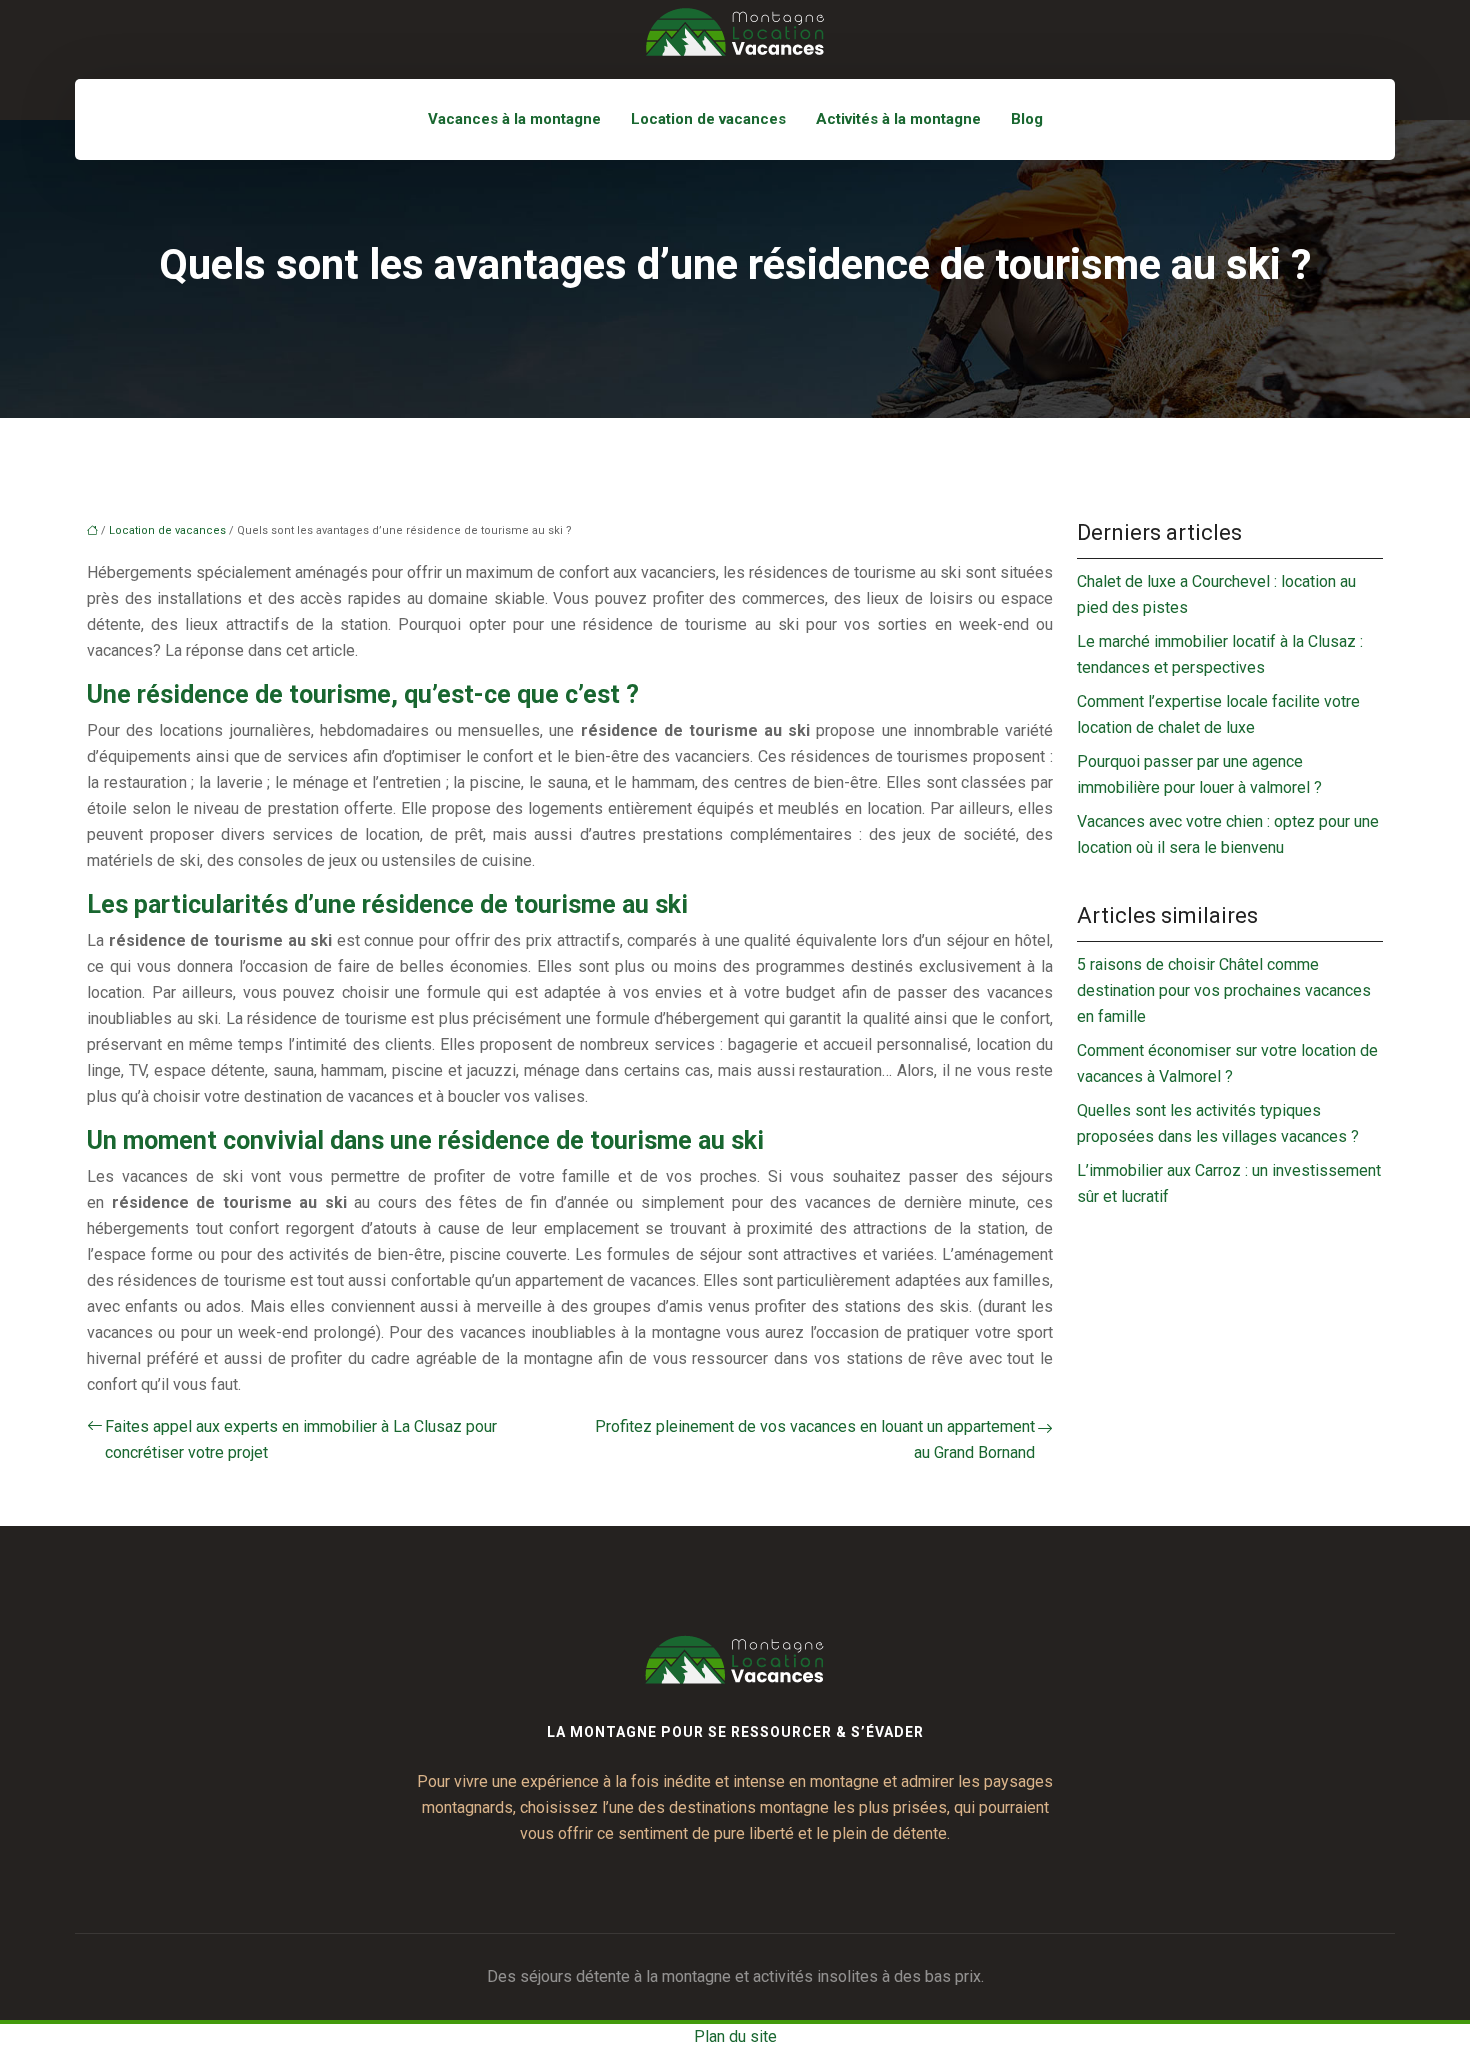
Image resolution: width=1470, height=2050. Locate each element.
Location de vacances (708, 119)
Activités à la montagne (898, 119)
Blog (1027, 119)
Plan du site (735, 2036)
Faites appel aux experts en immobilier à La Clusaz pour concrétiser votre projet (301, 1439)
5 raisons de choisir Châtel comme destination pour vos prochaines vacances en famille (1224, 990)
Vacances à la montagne (514, 119)
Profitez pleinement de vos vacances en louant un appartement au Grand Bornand (815, 1439)
